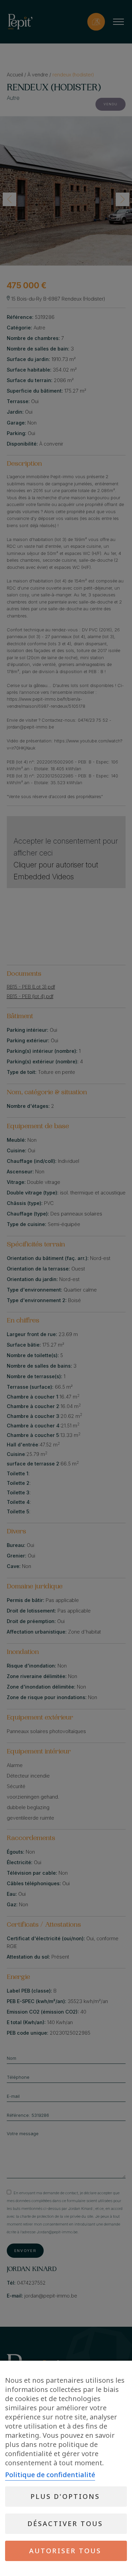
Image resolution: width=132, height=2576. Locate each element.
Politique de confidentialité (50, 2475)
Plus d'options (65, 2496)
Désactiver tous (65, 2524)
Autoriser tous (65, 2551)
